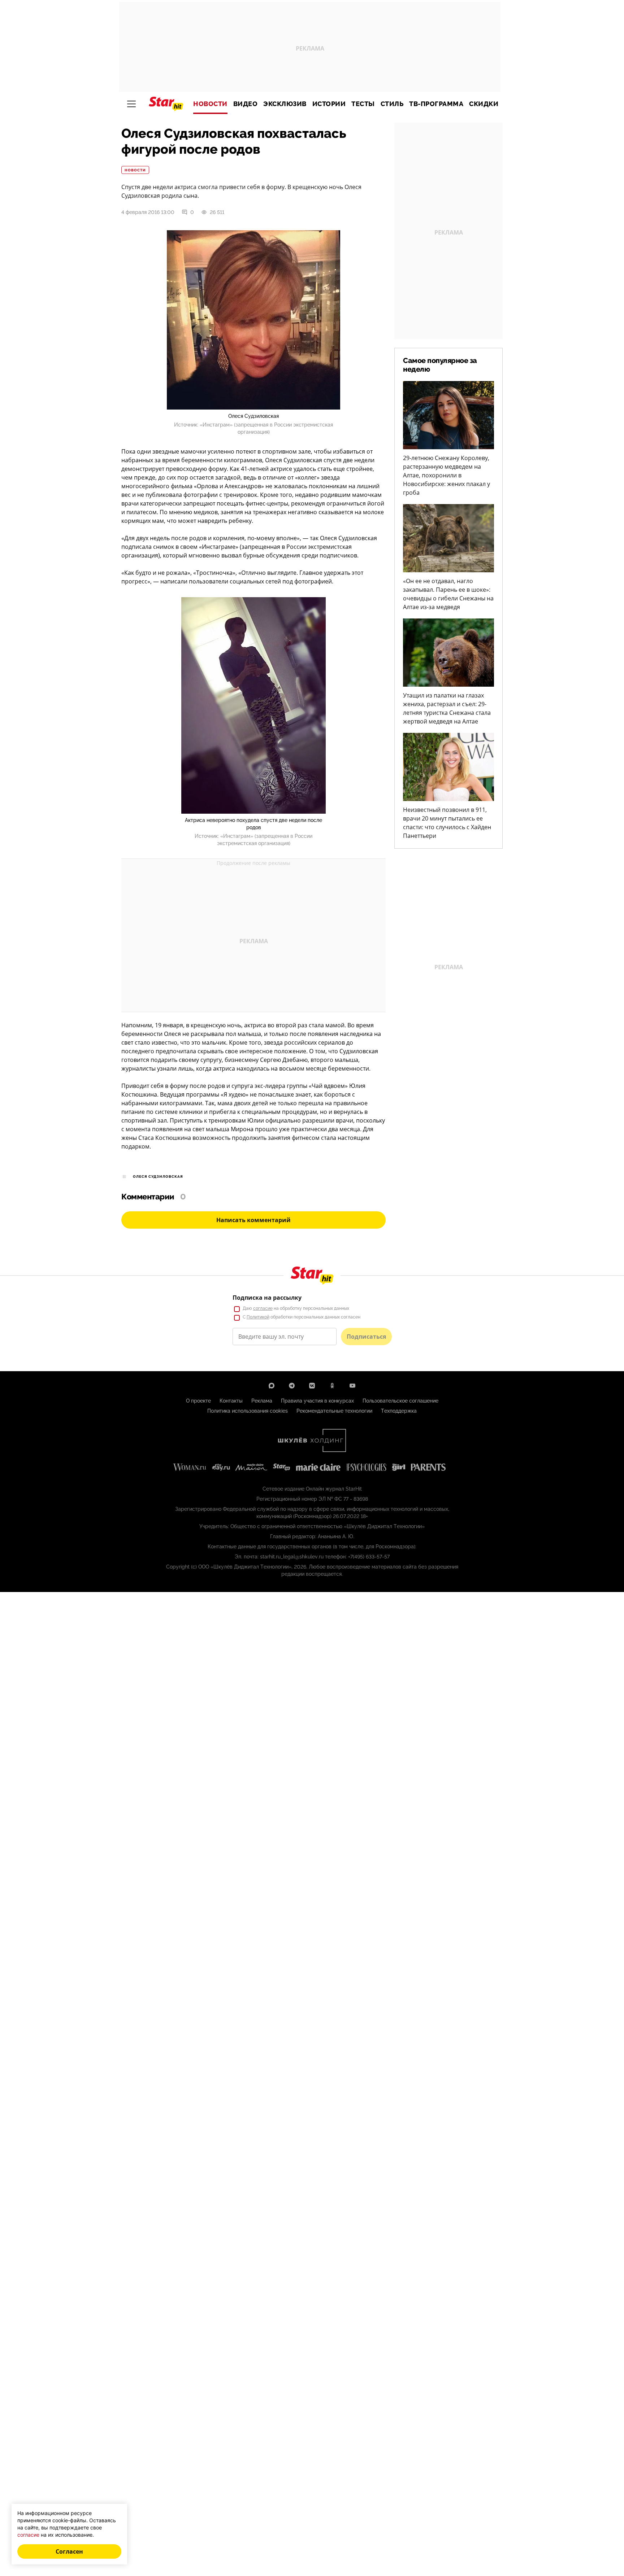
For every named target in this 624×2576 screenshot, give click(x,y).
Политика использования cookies (248, 1411)
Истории (329, 104)
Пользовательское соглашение (400, 1401)
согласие (263, 1308)
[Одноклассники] (332, 1386)
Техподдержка (399, 1411)
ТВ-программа (436, 104)
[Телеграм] (292, 1386)
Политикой (258, 1317)
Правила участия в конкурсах (317, 1401)
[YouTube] (352, 1386)
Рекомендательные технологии (334, 1411)
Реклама (262, 1401)
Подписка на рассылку (267, 1298)
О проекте (198, 1401)
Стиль (392, 104)
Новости (210, 104)
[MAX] (272, 1386)
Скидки (484, 104)
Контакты (231, 1401)
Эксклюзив (285, 104)
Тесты (363, 104)
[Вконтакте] (312, 1386)
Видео (246, 104)
